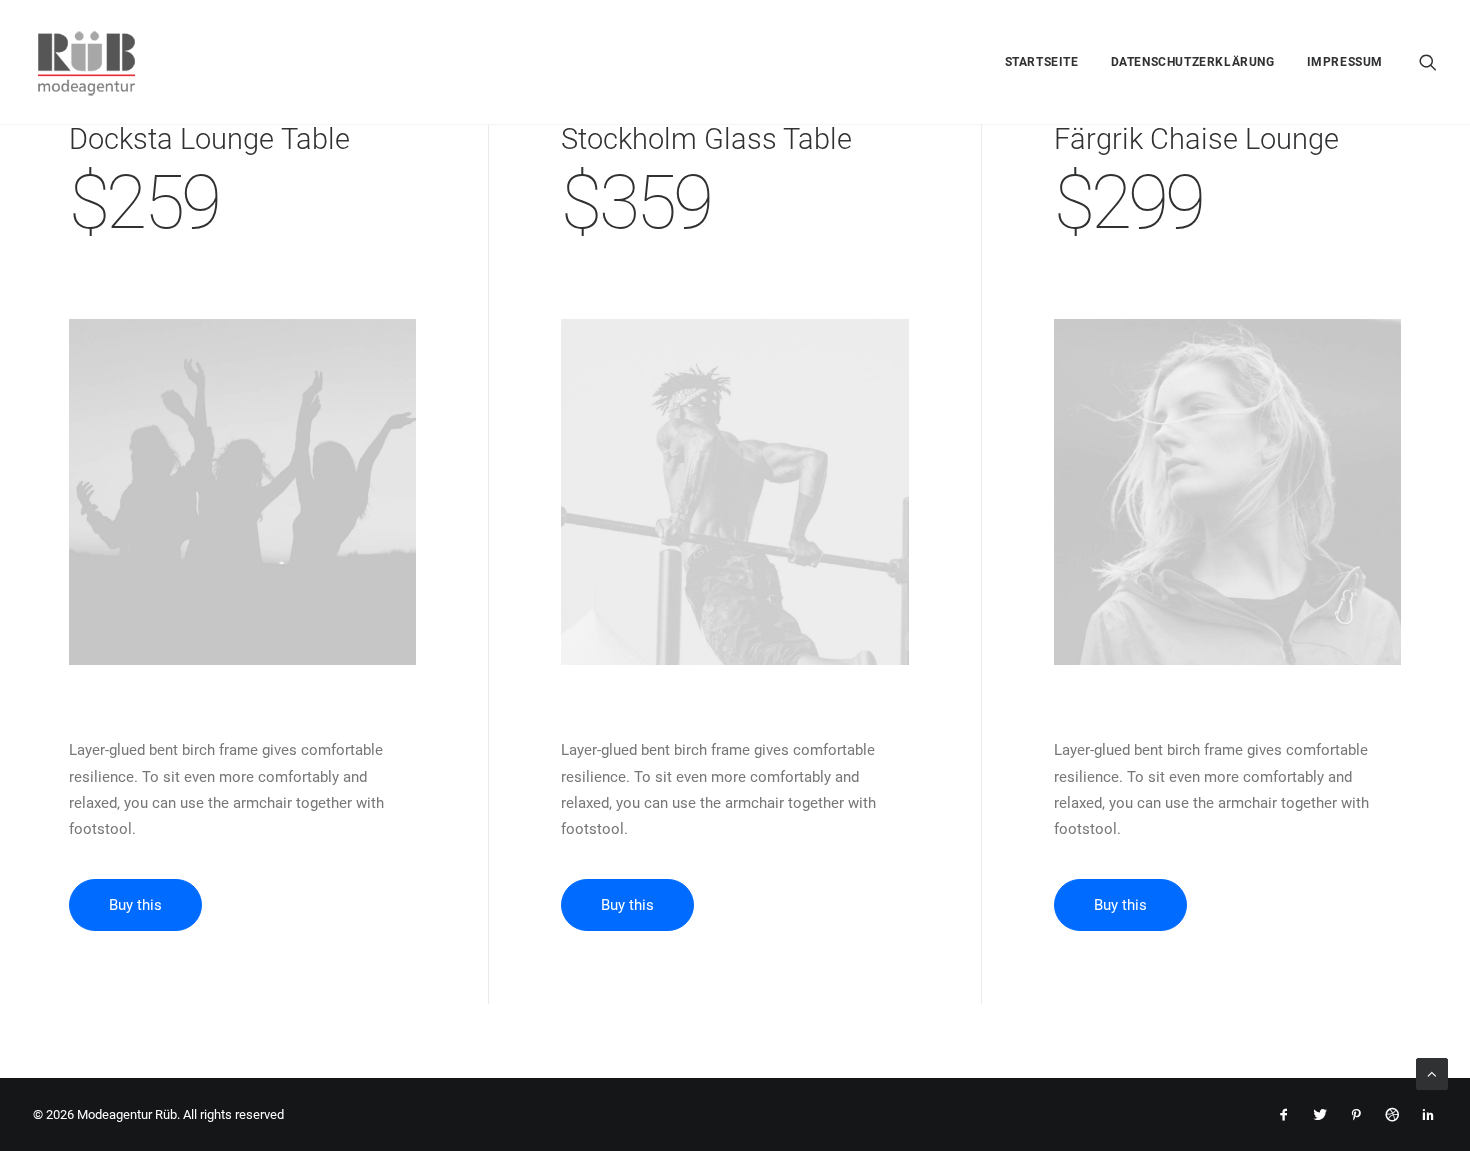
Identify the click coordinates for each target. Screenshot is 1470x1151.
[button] (1428, 62)
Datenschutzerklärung (1193, 62)
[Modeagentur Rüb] (86, 62)
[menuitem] (1042, 62)
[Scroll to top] (1432, 1073)
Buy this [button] (135, 905)
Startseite (1042, 62)
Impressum (1345, 62)
